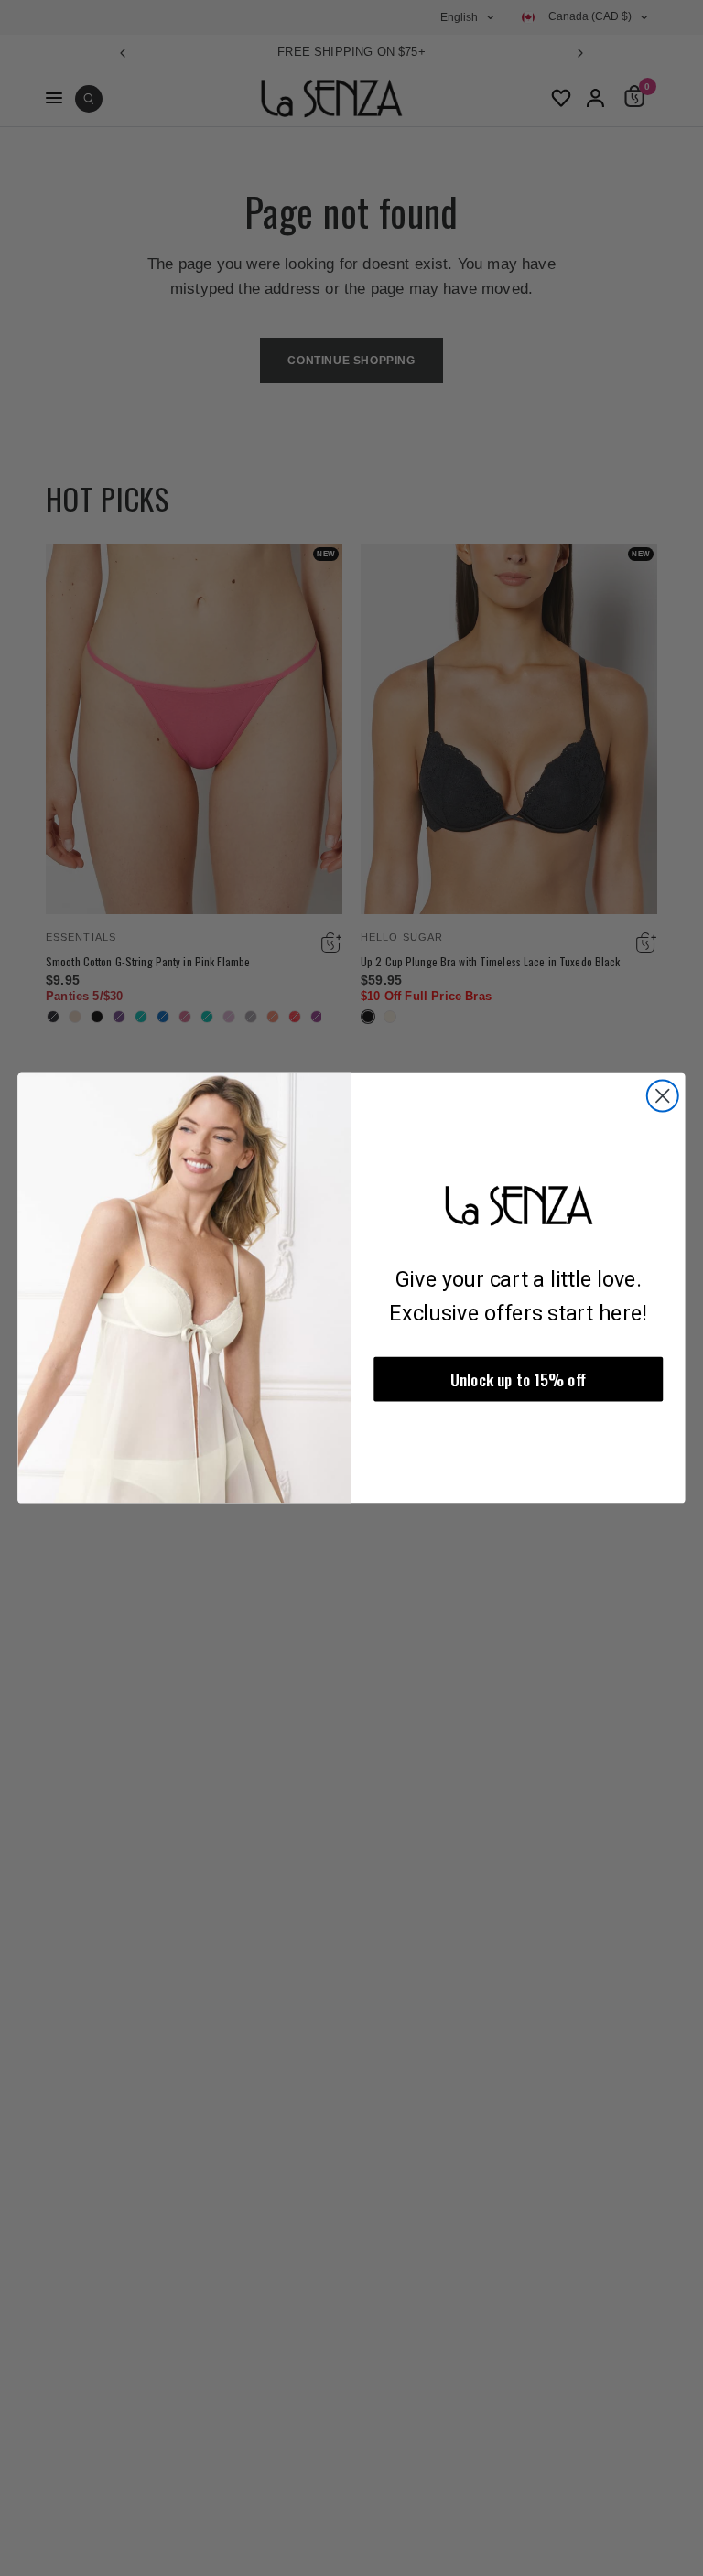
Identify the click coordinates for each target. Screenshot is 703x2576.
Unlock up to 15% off (519, 1380)
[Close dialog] (663, 1095)
